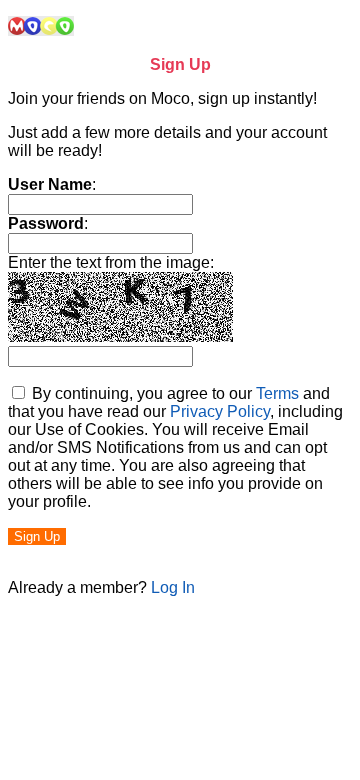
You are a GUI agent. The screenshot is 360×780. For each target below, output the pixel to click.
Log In (173, 587)
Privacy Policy (220, 411)
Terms (277, 393)
